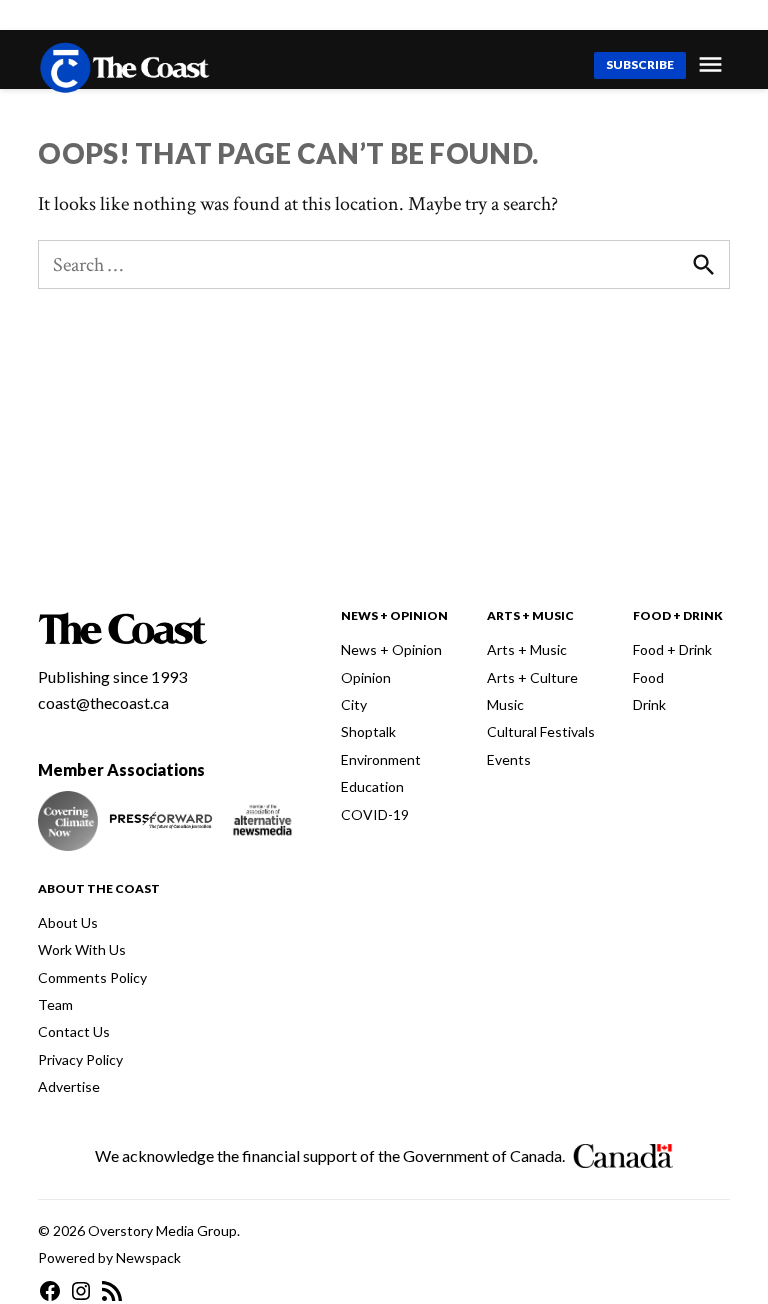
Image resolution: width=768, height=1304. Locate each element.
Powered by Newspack (109, 1257)
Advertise (69, 1086)
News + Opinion (391, 649)
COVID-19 (375, 814)
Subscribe (640, 64)
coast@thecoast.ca (103, 702)
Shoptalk (368, 731)
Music (505, 704)
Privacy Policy (80, 1059)
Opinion (366, 677)
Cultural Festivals (541, 731)
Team (55, 1004)
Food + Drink (672, 649)
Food (648, 677)
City (354, 704)
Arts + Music (527, 649)
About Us (68, 922)
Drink (649, 704)
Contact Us (74, 1031)
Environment (381, 759)
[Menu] (713, 64)
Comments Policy (92, 977)
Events (509, 759)
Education (372, 786)
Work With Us (82, 949)
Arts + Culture (532, 677)
